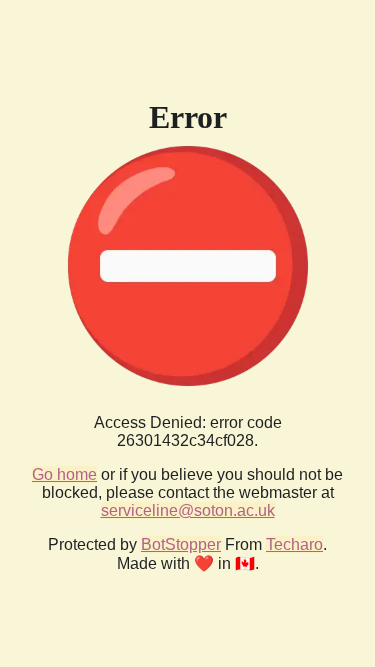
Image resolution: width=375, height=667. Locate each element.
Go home (64, 474)
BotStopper (181, 544)
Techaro (294, 544)
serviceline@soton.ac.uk (188, 510)
